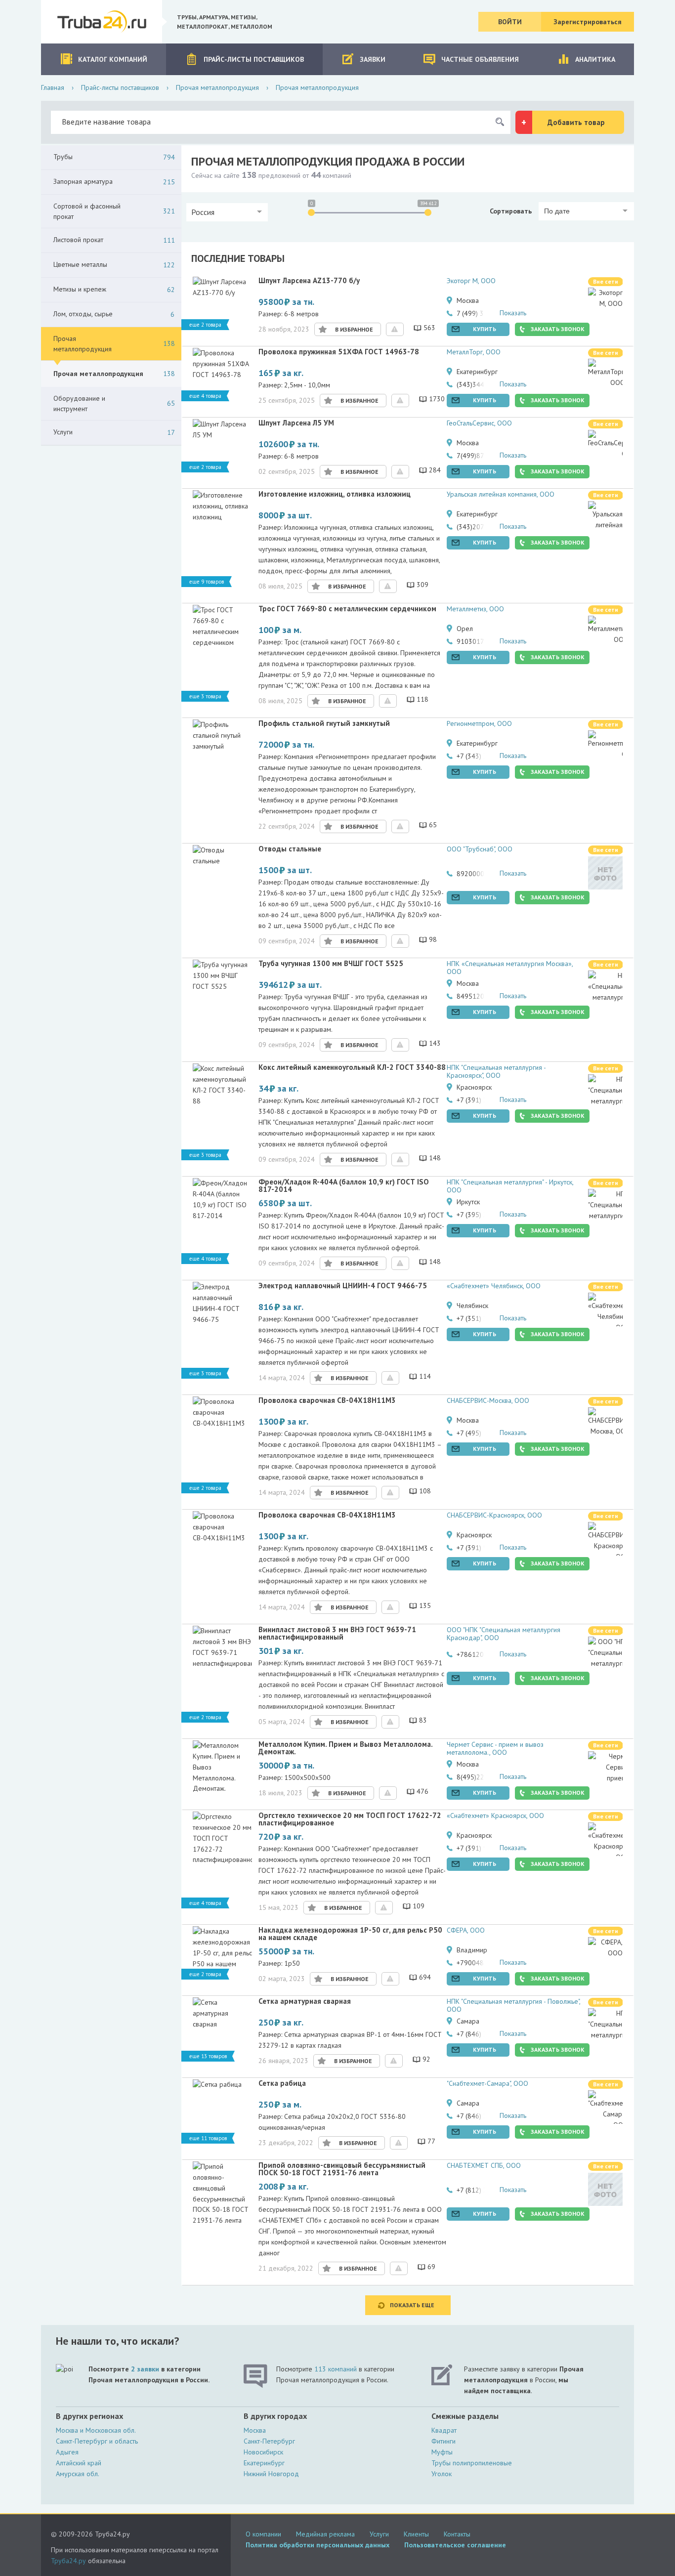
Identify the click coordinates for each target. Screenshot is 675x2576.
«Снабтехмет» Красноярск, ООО (495, 1816)
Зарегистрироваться (588, 22)
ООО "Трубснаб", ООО (480, 849)
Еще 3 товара (205, 696)
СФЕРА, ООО (466, 1930)
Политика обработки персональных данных (317, 2545)
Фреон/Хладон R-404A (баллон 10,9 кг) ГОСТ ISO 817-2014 (344, 1186)
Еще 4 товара (205, 396)
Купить (485, 329)
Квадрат (444, 2430)
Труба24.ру (68, 2561)
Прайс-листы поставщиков (254, 59)
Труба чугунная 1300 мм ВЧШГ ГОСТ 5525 (331, 964)
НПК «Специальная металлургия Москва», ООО (510, 968)
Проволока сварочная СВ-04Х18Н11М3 (327, 1401)
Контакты (457, 2534)
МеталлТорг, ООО (474, 352)
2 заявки (145, 2369)
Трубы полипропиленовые (472, 2463)
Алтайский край (79, 2463)
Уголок (442, 2474)
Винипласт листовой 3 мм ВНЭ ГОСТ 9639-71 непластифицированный (337, 1634)
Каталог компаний (113, 59)
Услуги (379, 2534)
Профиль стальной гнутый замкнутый (324, 724)
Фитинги (443, 2441)
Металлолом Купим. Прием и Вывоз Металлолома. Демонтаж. (345, 1748)
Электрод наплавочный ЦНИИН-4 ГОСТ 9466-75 (343, 1286)
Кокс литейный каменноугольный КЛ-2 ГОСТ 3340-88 (352, 1068)
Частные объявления (480, 59)
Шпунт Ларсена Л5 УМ (296, 423)
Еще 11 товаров (208, 2138)
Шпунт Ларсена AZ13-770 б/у (309, 281)
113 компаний (336, 2369)
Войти (510, 22)
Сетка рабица (282, 2084)
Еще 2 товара (205, 325)
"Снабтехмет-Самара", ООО (487, 2083)
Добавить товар (576, 122)
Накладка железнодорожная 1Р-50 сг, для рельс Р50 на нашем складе (350, 1934)
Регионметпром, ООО (479, 723)
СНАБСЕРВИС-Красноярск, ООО (494, 1515)
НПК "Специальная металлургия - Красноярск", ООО (496, 1071)
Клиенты (416, 2534)
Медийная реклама (325, 2534)
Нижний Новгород (271, 2474)
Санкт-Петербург (269, 2441)
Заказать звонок (558, 329)
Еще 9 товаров (207, 582)
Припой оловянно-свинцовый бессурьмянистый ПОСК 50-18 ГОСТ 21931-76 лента (342, 2169)
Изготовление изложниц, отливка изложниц (335, 494)
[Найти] (500, 122)
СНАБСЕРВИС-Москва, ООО (488, 1400)
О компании (263, 2534)
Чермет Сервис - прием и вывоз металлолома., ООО (495, 1748)
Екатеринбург (264, 2463)
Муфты (442, 2452)
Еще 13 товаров (208, 2056)
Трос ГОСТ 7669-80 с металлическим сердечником (347, 609)
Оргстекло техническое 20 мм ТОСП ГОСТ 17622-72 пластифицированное (350, 1819)
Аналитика (595, 59)
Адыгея (67, 2452)
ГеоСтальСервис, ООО (479, 423)
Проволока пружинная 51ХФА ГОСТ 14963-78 (339, 352)
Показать (513, 313)
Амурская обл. (78, 2474)
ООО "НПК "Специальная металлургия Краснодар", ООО (504, 1634)
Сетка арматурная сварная (305, 2002)
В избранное (354, 329)
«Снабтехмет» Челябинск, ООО (494, 1286)
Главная (53, 87)
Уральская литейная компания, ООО (501, 494)
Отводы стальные (290, 849)
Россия (203, 212)
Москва (255, 2430)
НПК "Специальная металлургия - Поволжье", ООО (513, 2005)
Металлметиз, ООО (475, 609)
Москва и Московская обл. (96, 2430)
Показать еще (412, 2305)
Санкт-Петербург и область (97, 2441)
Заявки (373, 59)
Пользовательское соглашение (455, 2545)
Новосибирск (263, 2452)
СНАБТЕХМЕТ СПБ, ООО (484, 2165)
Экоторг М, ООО (471, 281)
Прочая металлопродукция (217, 87)
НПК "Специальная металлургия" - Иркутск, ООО (510, 1186)
